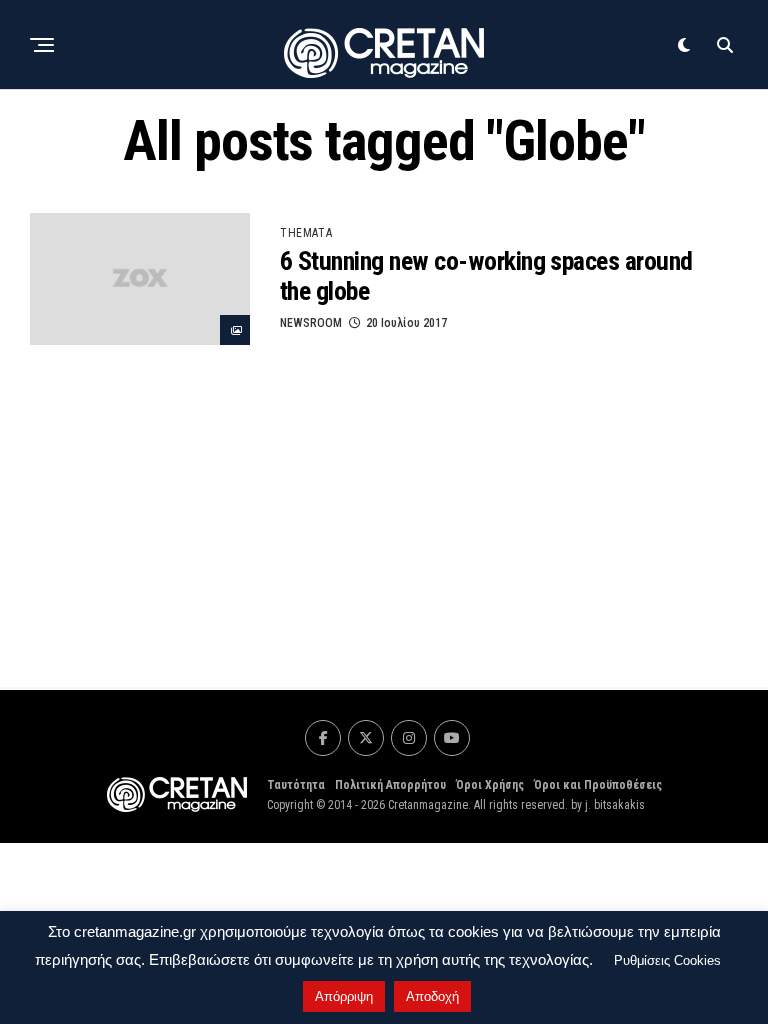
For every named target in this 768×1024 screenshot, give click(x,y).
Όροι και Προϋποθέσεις (598, 785)
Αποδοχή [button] (432, 996)
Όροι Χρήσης (490, 785)
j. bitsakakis (615, 805)
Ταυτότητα (296, 785)
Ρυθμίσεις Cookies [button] (667, 960)
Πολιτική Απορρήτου (390, 785)
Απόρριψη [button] (344, 996)
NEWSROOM (311, 323)
